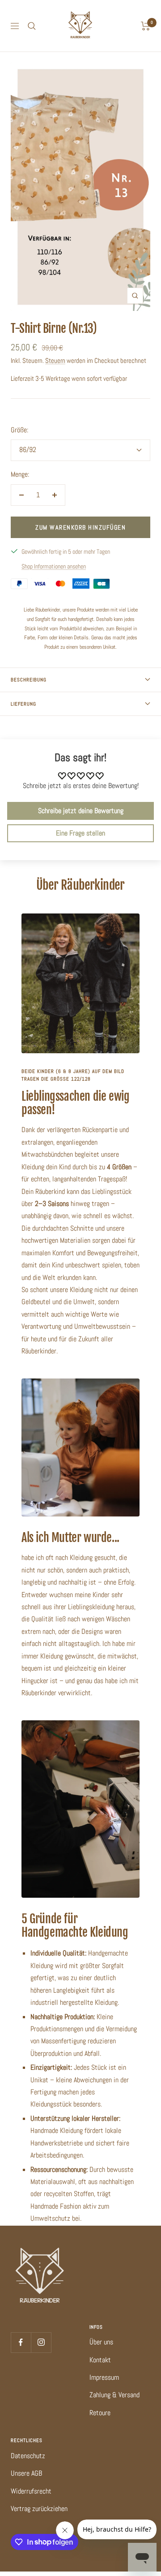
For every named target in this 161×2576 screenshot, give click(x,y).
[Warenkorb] (146, 26)
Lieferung (23, 704)
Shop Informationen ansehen (54, 566)
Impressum (104, 2377)
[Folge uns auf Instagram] (41, 2342)
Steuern (55, 360)
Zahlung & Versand (114, 2395)
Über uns (101, 2342)
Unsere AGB (26, 2473)
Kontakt (100, 2360)
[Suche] (32, 26)
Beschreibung (29, 680)
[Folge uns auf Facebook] (21, 2342)
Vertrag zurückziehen (39, 2509)
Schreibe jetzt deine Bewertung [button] (81, 811)
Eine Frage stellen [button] (80, 833)
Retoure (100, 2413)
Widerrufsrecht (31, 2491)
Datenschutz (28, 2456)
